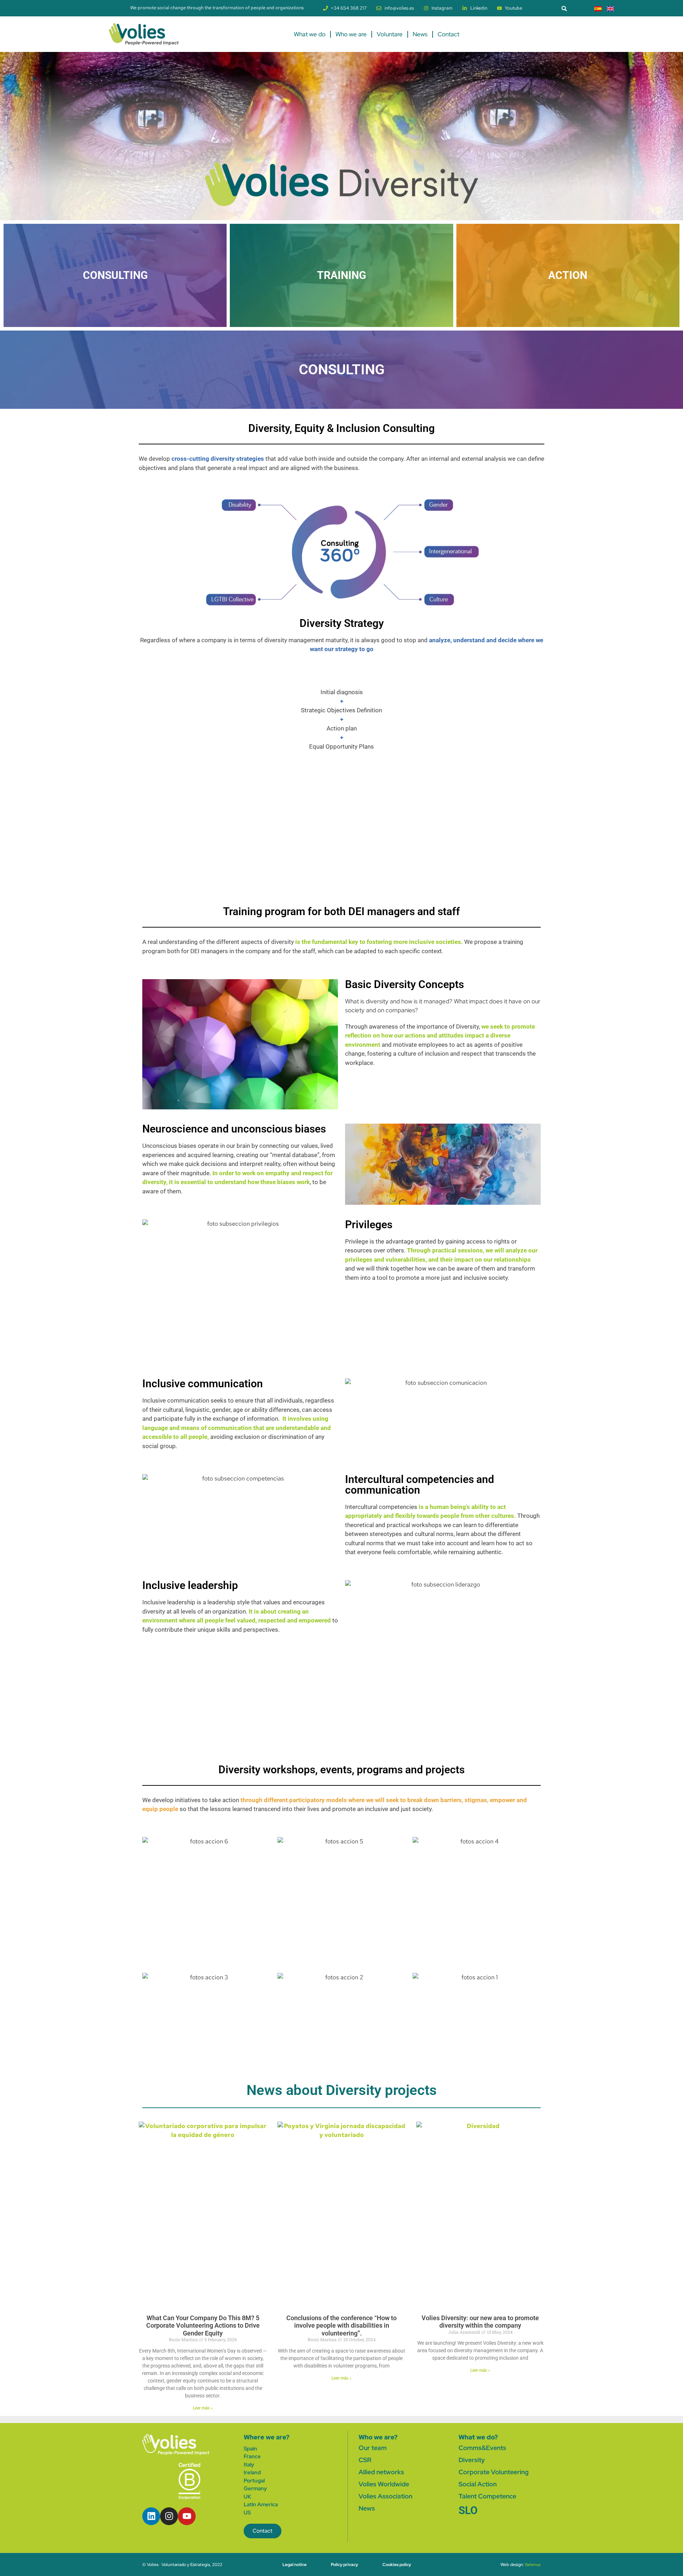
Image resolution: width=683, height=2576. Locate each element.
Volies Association (385, 2496)
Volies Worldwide (384, 2484)
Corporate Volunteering (494, 2472)
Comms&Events (482, 2448)
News (420, 34)
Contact (448, 34)
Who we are (351, 34)
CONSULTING (115, 275)
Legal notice (295, 2565)
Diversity (472, 2460)
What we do (310, 34)
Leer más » (203, 2408)
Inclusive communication (440, 864)
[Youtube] (187, 2516)
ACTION (568, 275)
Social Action (478, 2484)
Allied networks (381, 2472)
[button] (564, 8)
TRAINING (341, 275)
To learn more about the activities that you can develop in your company (382, 1948)
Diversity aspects (341, 864)
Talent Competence (487, 2496)
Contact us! (227, 1947)
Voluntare (390, 34)
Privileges (243, 860)
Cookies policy (397, 2565)
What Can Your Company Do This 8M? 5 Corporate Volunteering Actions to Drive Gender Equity (203, 2326)
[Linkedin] (151, 2516)
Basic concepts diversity (47, 867)
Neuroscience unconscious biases (145, 867)
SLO (468, 2510)
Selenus (533, 2565)
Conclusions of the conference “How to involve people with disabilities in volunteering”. (341, 2326)
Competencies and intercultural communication (538, 867)
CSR (365, 2460)
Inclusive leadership (636, 864)
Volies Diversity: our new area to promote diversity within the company (480, 2322)
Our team (373, 2448)
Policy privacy (345, 2565)
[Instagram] (169, 2516)
